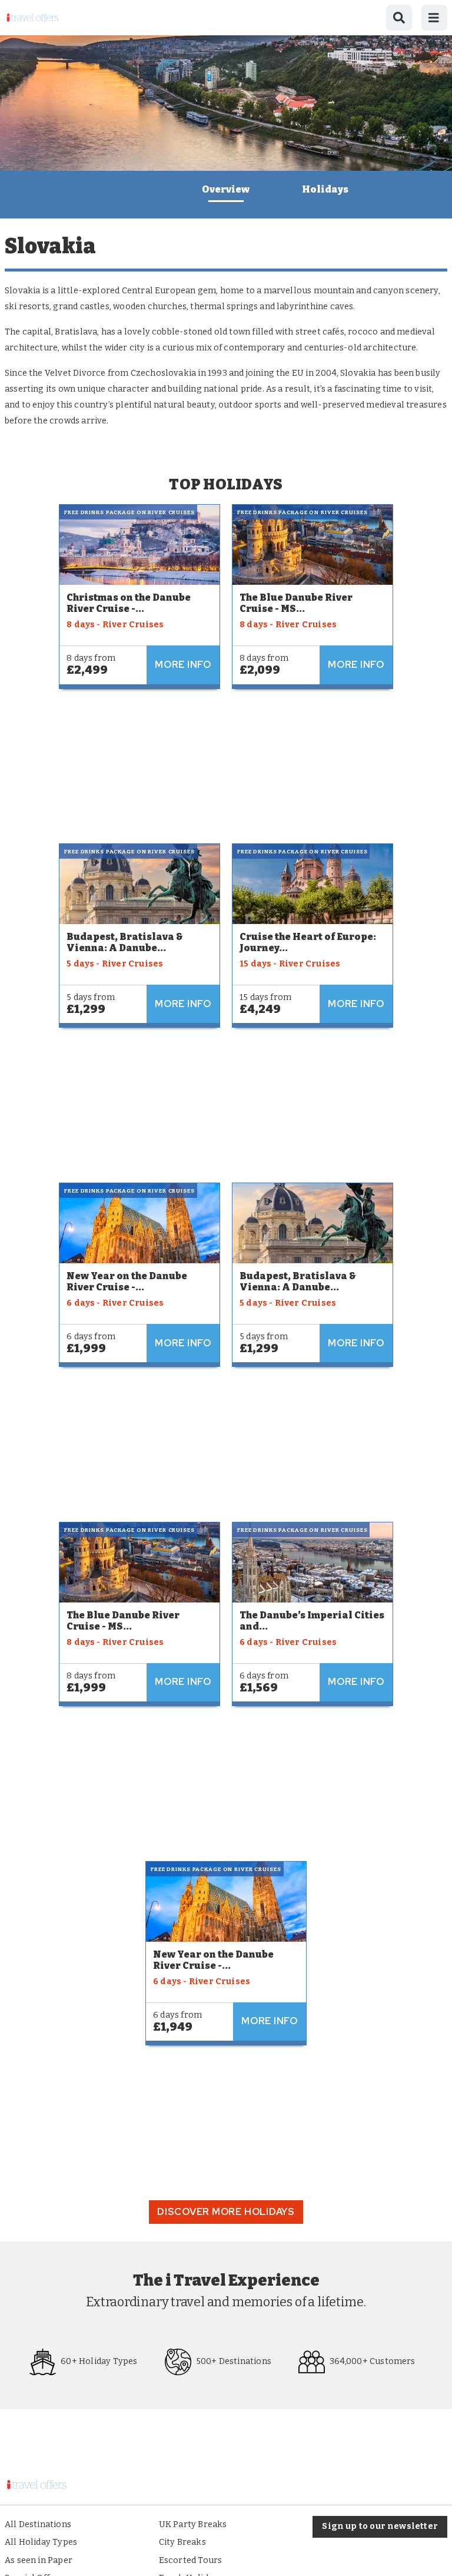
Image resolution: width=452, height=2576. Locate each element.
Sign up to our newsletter (380, 2526)
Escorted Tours (191, 2560)
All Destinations (38, 2524)
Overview (226, 189)
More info (183, 665)
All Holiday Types (41, 2542)
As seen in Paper (39, 2560)
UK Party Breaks (193, 2524)
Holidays (325, 189)
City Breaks (182, 2542)
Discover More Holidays (226, 2212)
